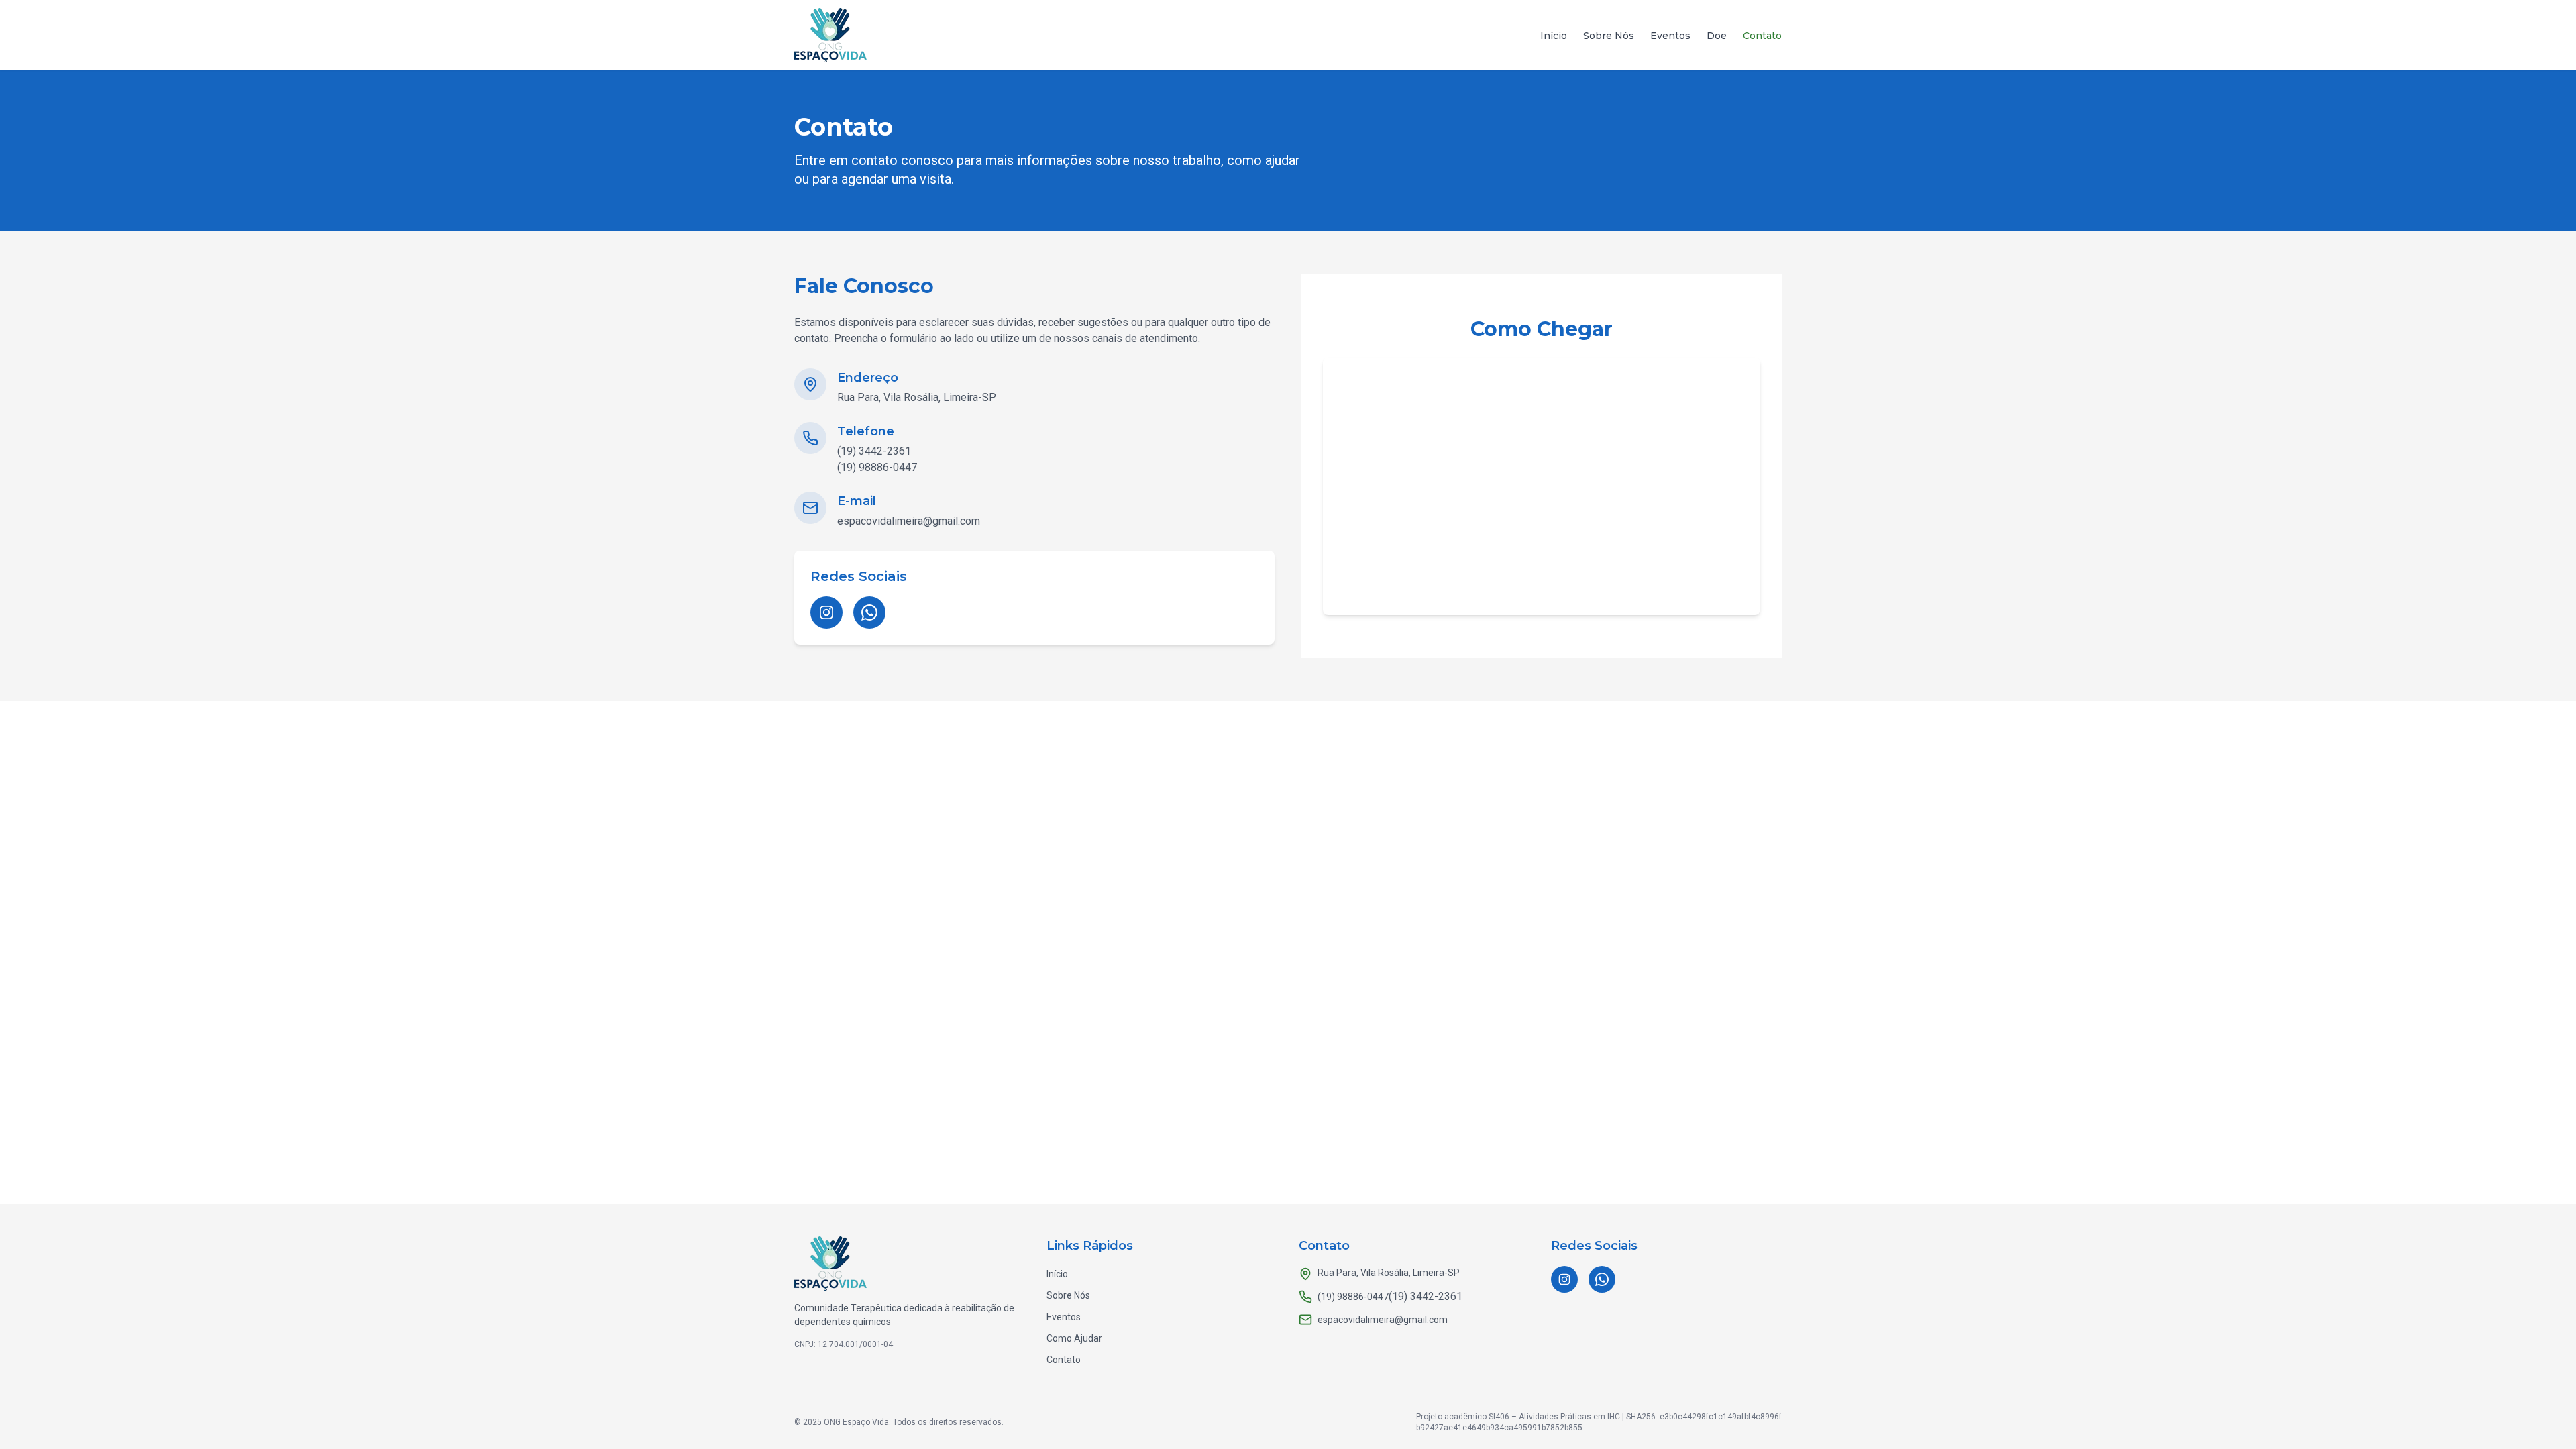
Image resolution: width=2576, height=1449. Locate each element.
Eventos (1670, 36)
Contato (1762, 36)
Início (1554, 36)
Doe (1717, 36)
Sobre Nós (1609, 36)
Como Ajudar (1074, 1338)
